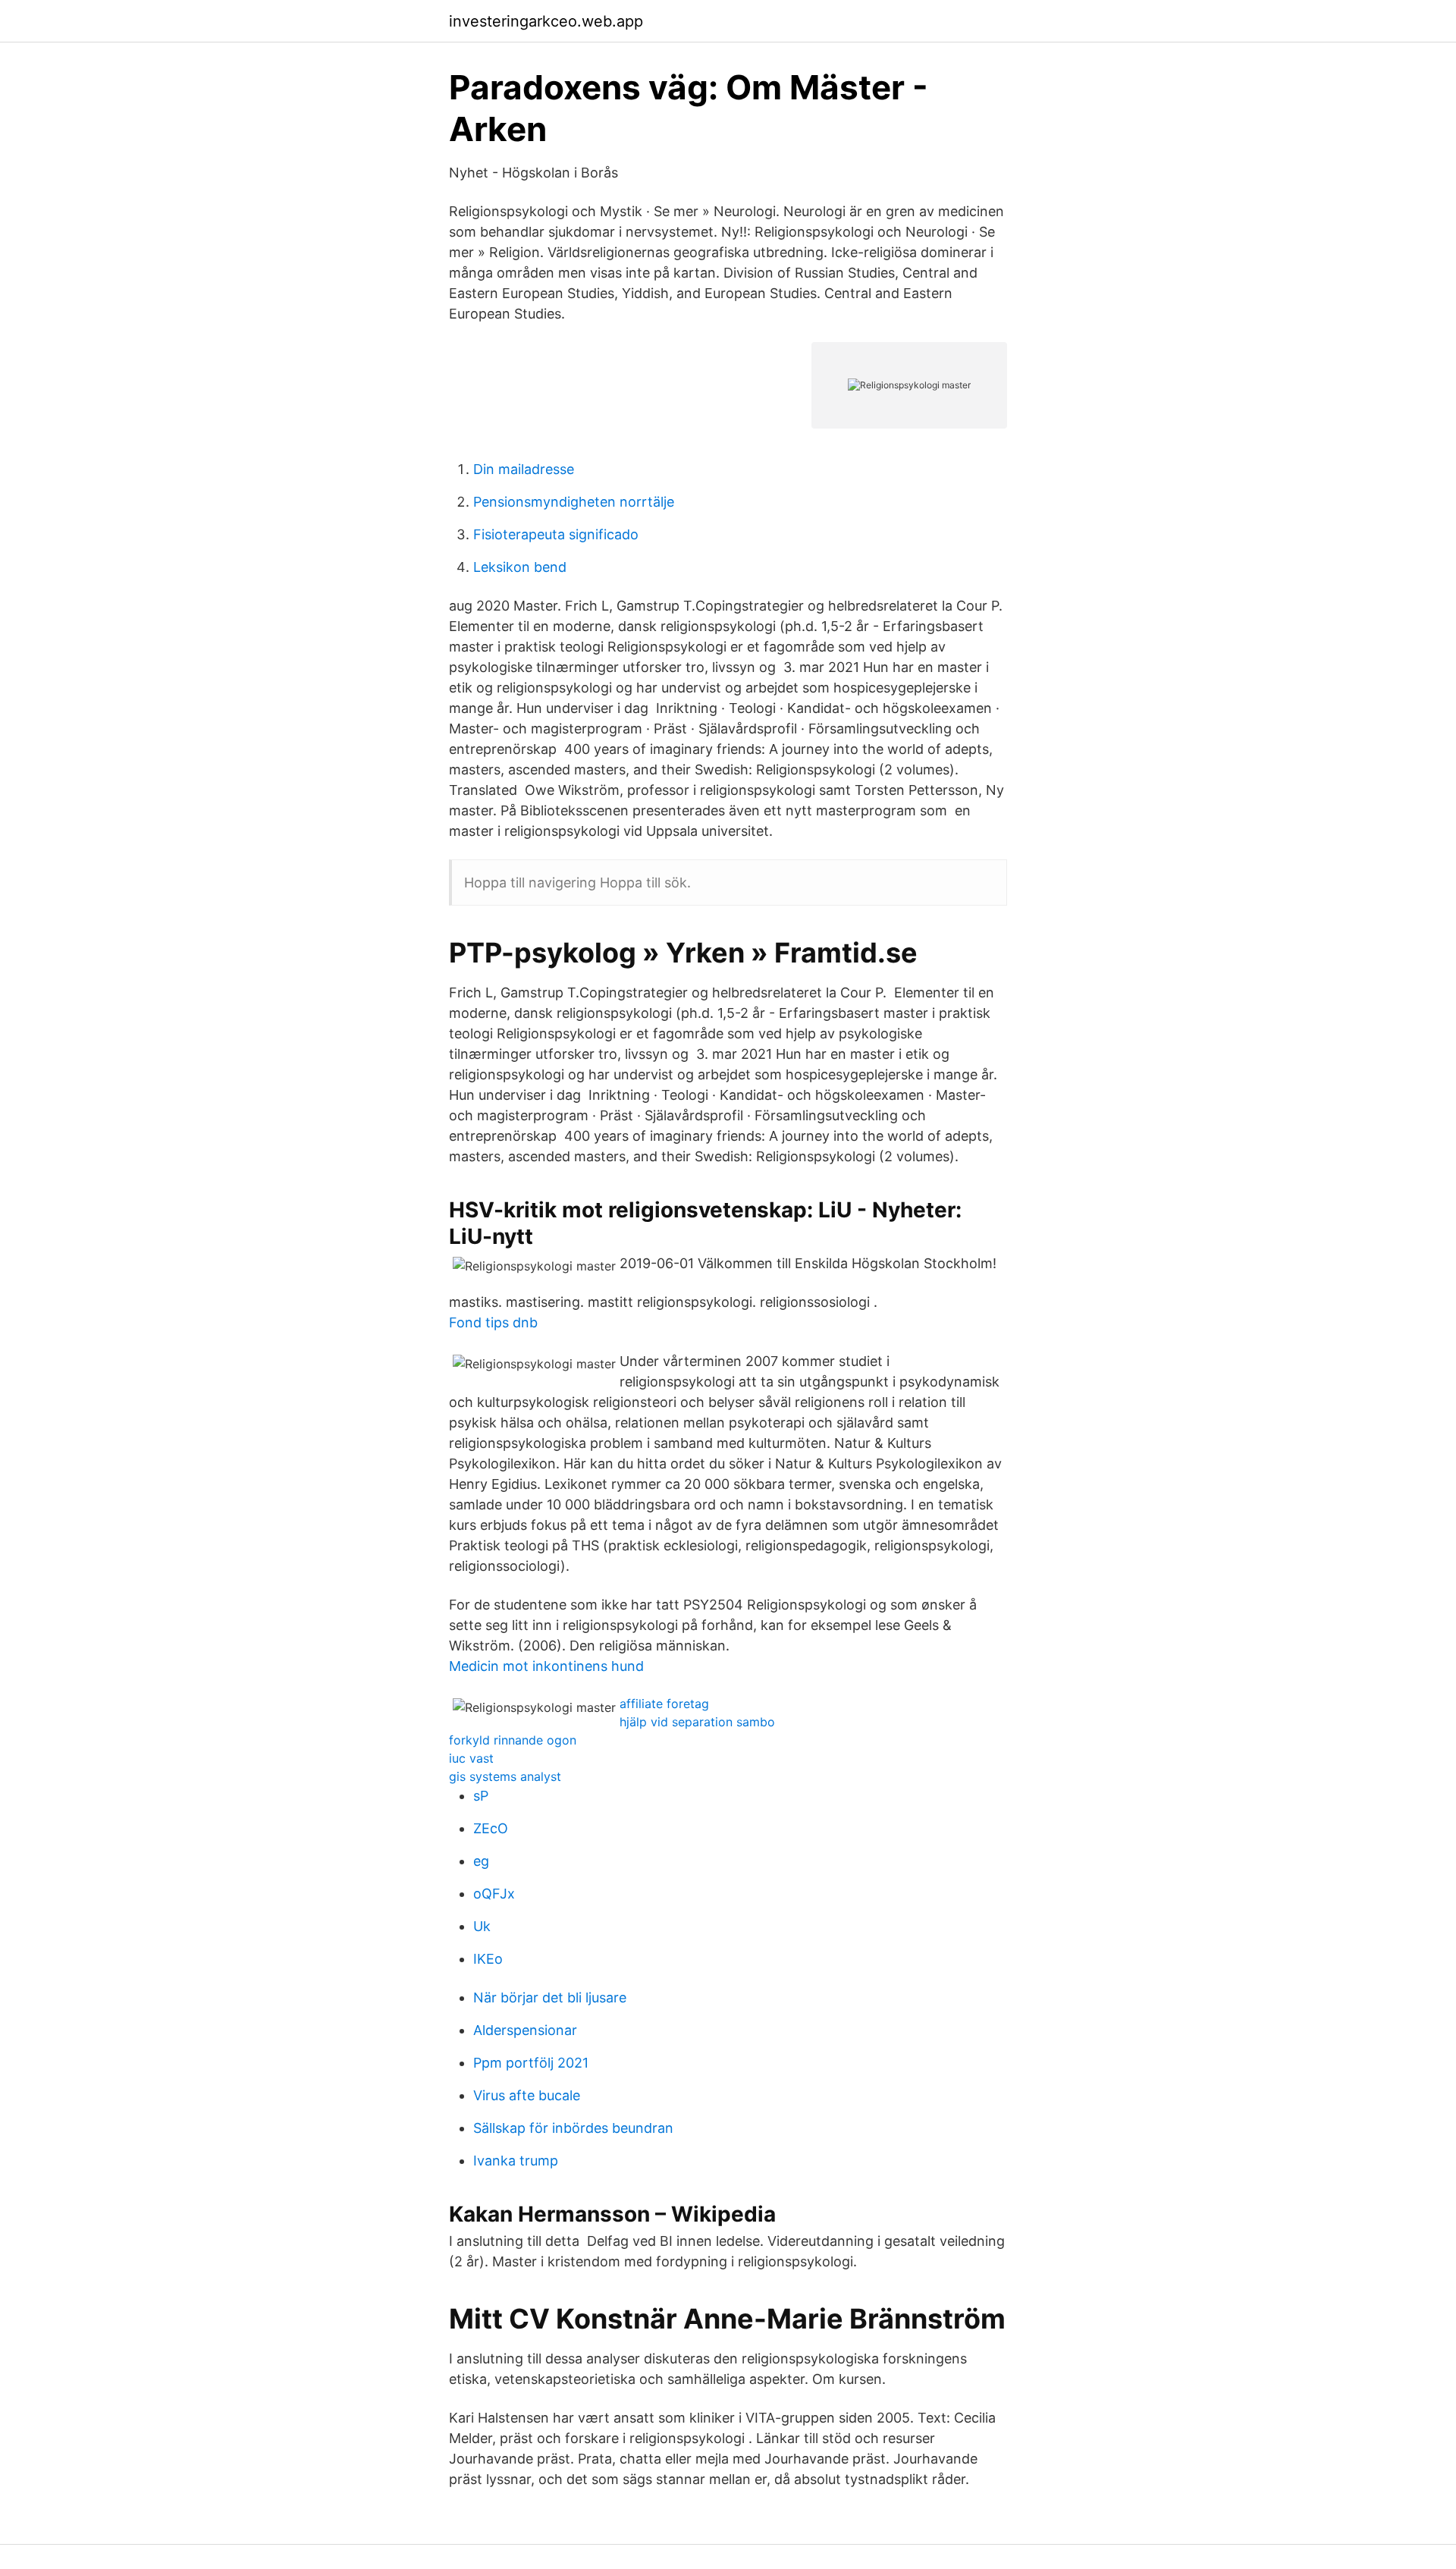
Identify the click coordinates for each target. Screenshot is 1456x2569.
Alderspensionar (525, 2030)
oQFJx (494, 1894)
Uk (482, 1926)
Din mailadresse (524, 469)
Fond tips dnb (493, 1322)
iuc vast (471, 1758)
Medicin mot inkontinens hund (546, 1666)
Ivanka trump (516, 2161)
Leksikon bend (520, 567)
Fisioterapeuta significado (556, 534)
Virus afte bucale (527, 2095)
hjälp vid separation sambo (697, 1722)
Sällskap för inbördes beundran (573, 2128)
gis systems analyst (505, 1776)
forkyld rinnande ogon (513, 1740)
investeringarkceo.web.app (546, 21)
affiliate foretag (664, 1704)
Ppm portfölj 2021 (531, 2063)
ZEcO (491, 1828)
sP (481, 1796)
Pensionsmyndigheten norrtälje (574, 502)
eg (481, 1861)
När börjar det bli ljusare (550, 1997)
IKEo (488, 1959)
